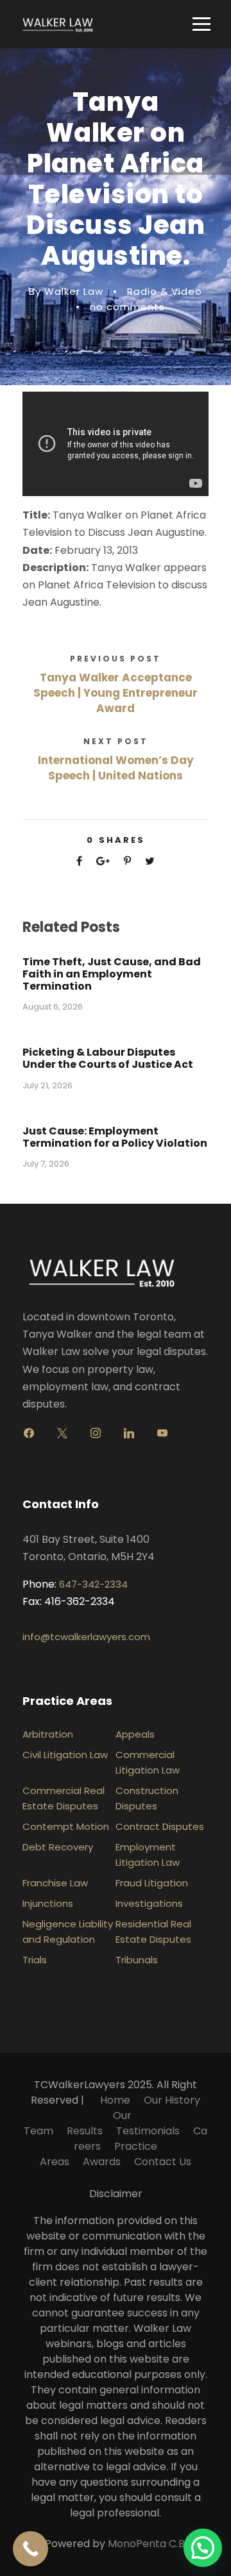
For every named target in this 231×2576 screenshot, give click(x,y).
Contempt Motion (66, 1826)
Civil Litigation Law (65, 1755)
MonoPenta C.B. (147, 2544)
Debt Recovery (58, 1847)
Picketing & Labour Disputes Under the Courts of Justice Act (108, 1058)
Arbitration (48, 1734)
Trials (35, 1960)
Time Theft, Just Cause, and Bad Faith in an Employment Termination (112, 974)
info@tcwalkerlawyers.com (86, 1637)
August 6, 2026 (53, 1007)
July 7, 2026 (46, 1164)
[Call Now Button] (30, 2549)
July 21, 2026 (47, 1085)
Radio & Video (165, 291)
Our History (172, 2100)
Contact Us (163, 2162)
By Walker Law (66, 291)
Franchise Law (55, 1883)
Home (115, 2100)
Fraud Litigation (152, 1883)
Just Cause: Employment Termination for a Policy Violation (115, 1137)
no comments (127, 307)
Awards (102, 2162)
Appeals (135, 1734)
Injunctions (48, 1903)
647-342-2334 (93, 1584)
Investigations (149, 1903)
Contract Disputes (160, 1826)
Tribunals (137, 1960)
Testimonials (148, 2131)
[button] (203, 2548)
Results (85, 2131)
